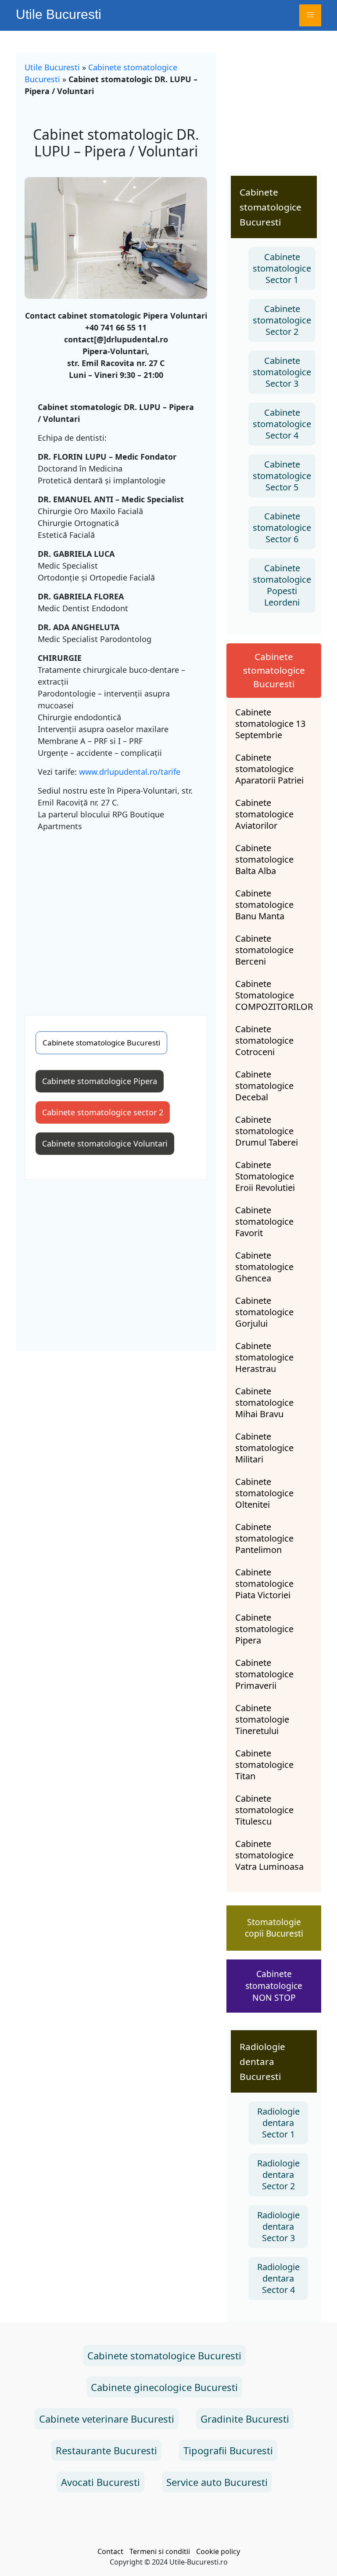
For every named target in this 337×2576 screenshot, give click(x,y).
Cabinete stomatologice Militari (264, 1448)
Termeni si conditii (160, 2551)
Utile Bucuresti (59, 14)
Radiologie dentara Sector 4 (278, 2278)
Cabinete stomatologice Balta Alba (264, 860)
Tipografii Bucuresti (228, 2450)
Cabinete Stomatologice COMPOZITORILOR (274, 995)
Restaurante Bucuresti (106, 2450)
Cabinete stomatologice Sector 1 (282, 268)
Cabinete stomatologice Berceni (264, 950)
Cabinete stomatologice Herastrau (264, 1357)
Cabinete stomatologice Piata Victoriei (264, 1584)
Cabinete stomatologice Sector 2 (282, 320)
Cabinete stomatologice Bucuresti (101, 1043)
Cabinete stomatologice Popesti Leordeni (282, 585)
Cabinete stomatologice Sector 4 (282, 424)
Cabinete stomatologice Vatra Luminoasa (269, 1855)
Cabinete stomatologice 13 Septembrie (270, 724)
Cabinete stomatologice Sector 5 (282, 476)
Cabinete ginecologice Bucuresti (164, 2387)
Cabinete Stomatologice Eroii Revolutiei (265, 1176)
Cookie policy (218, 2551)
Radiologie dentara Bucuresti (262, 2061)
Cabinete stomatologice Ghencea (264, 1267)
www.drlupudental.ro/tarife (130, 772)
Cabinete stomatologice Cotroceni (264, 1041)
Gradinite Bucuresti (245, 2419)
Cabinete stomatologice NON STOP (274, 1986)
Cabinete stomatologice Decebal (264, 1086)
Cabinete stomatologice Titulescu (264, 1810)
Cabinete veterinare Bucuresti (107, 2419)
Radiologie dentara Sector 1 (278, 2123)
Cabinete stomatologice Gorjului (264, 1312)
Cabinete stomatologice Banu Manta (264, 905)
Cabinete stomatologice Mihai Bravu (264, 1403)
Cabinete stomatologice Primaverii (264, 1674)
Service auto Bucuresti (217, 2482)
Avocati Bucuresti (100, 2482)
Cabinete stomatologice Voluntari (105, 1143)
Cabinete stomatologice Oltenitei (264, 1493)
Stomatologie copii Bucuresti (274, 1928)
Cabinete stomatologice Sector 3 (282, 372)
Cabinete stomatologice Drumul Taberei (267, 1131)
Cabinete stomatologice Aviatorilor (264, 814)
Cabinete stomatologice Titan (264, 1765)
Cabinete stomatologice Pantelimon (264, 1538)
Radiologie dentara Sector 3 (278, 2226)
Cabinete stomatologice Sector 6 (282, 528)
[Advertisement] (116, 923)
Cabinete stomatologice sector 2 (103, 1112)
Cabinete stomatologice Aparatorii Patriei (269, 769)
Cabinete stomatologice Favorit (264, 1222)
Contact (110, 2551)
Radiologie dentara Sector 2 (278, 2175)
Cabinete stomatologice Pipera (100, 1081)
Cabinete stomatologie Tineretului (262, 1720)
